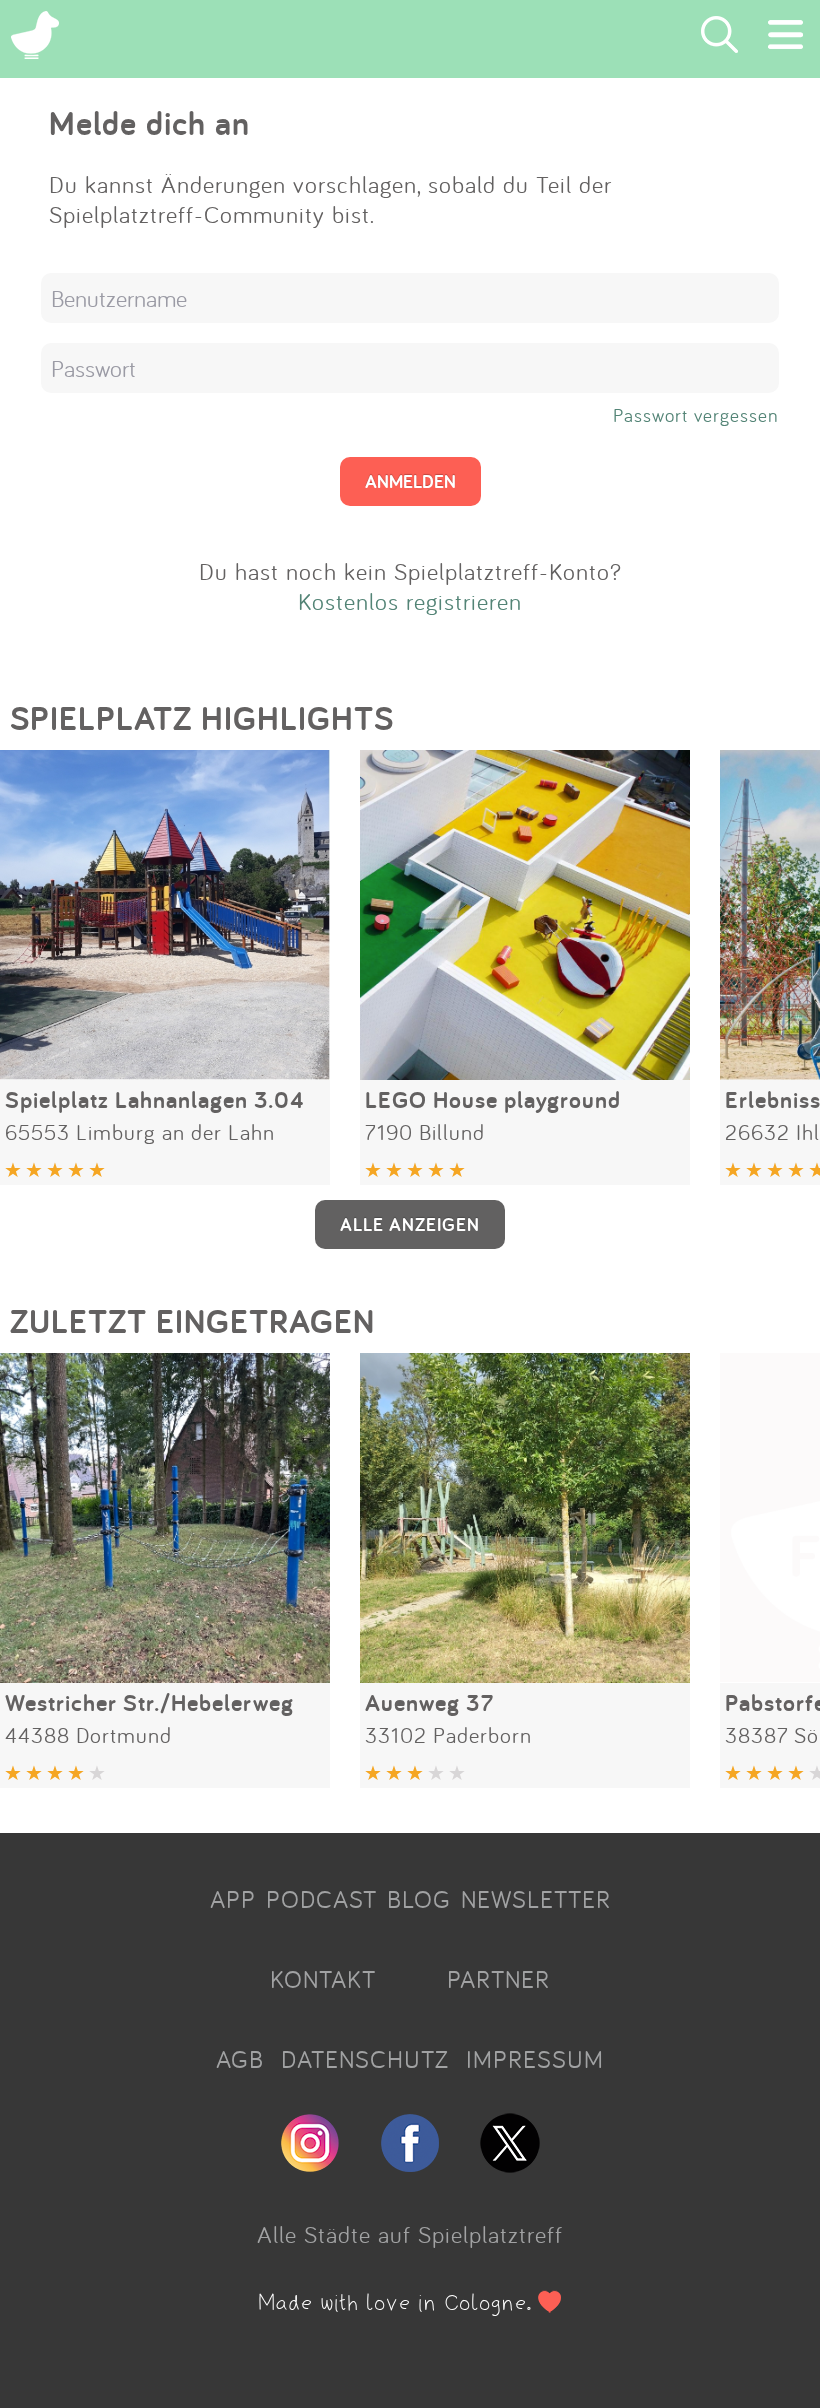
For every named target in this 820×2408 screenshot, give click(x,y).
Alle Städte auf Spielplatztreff (410, 2234)
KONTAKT (323, 1979)
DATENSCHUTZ (365, 2059)
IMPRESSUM (535, 2059)
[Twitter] (510, 2164)
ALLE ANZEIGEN (410, 1224)
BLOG (419, 1899)
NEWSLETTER (536, 1899)
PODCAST (321, 1899)
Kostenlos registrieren (410, 601)
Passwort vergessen (696, 415)
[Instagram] (310, 2164)
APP (233, 1899)
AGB (240, 2059)
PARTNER (498, 1979)
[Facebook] (410, 2164)
